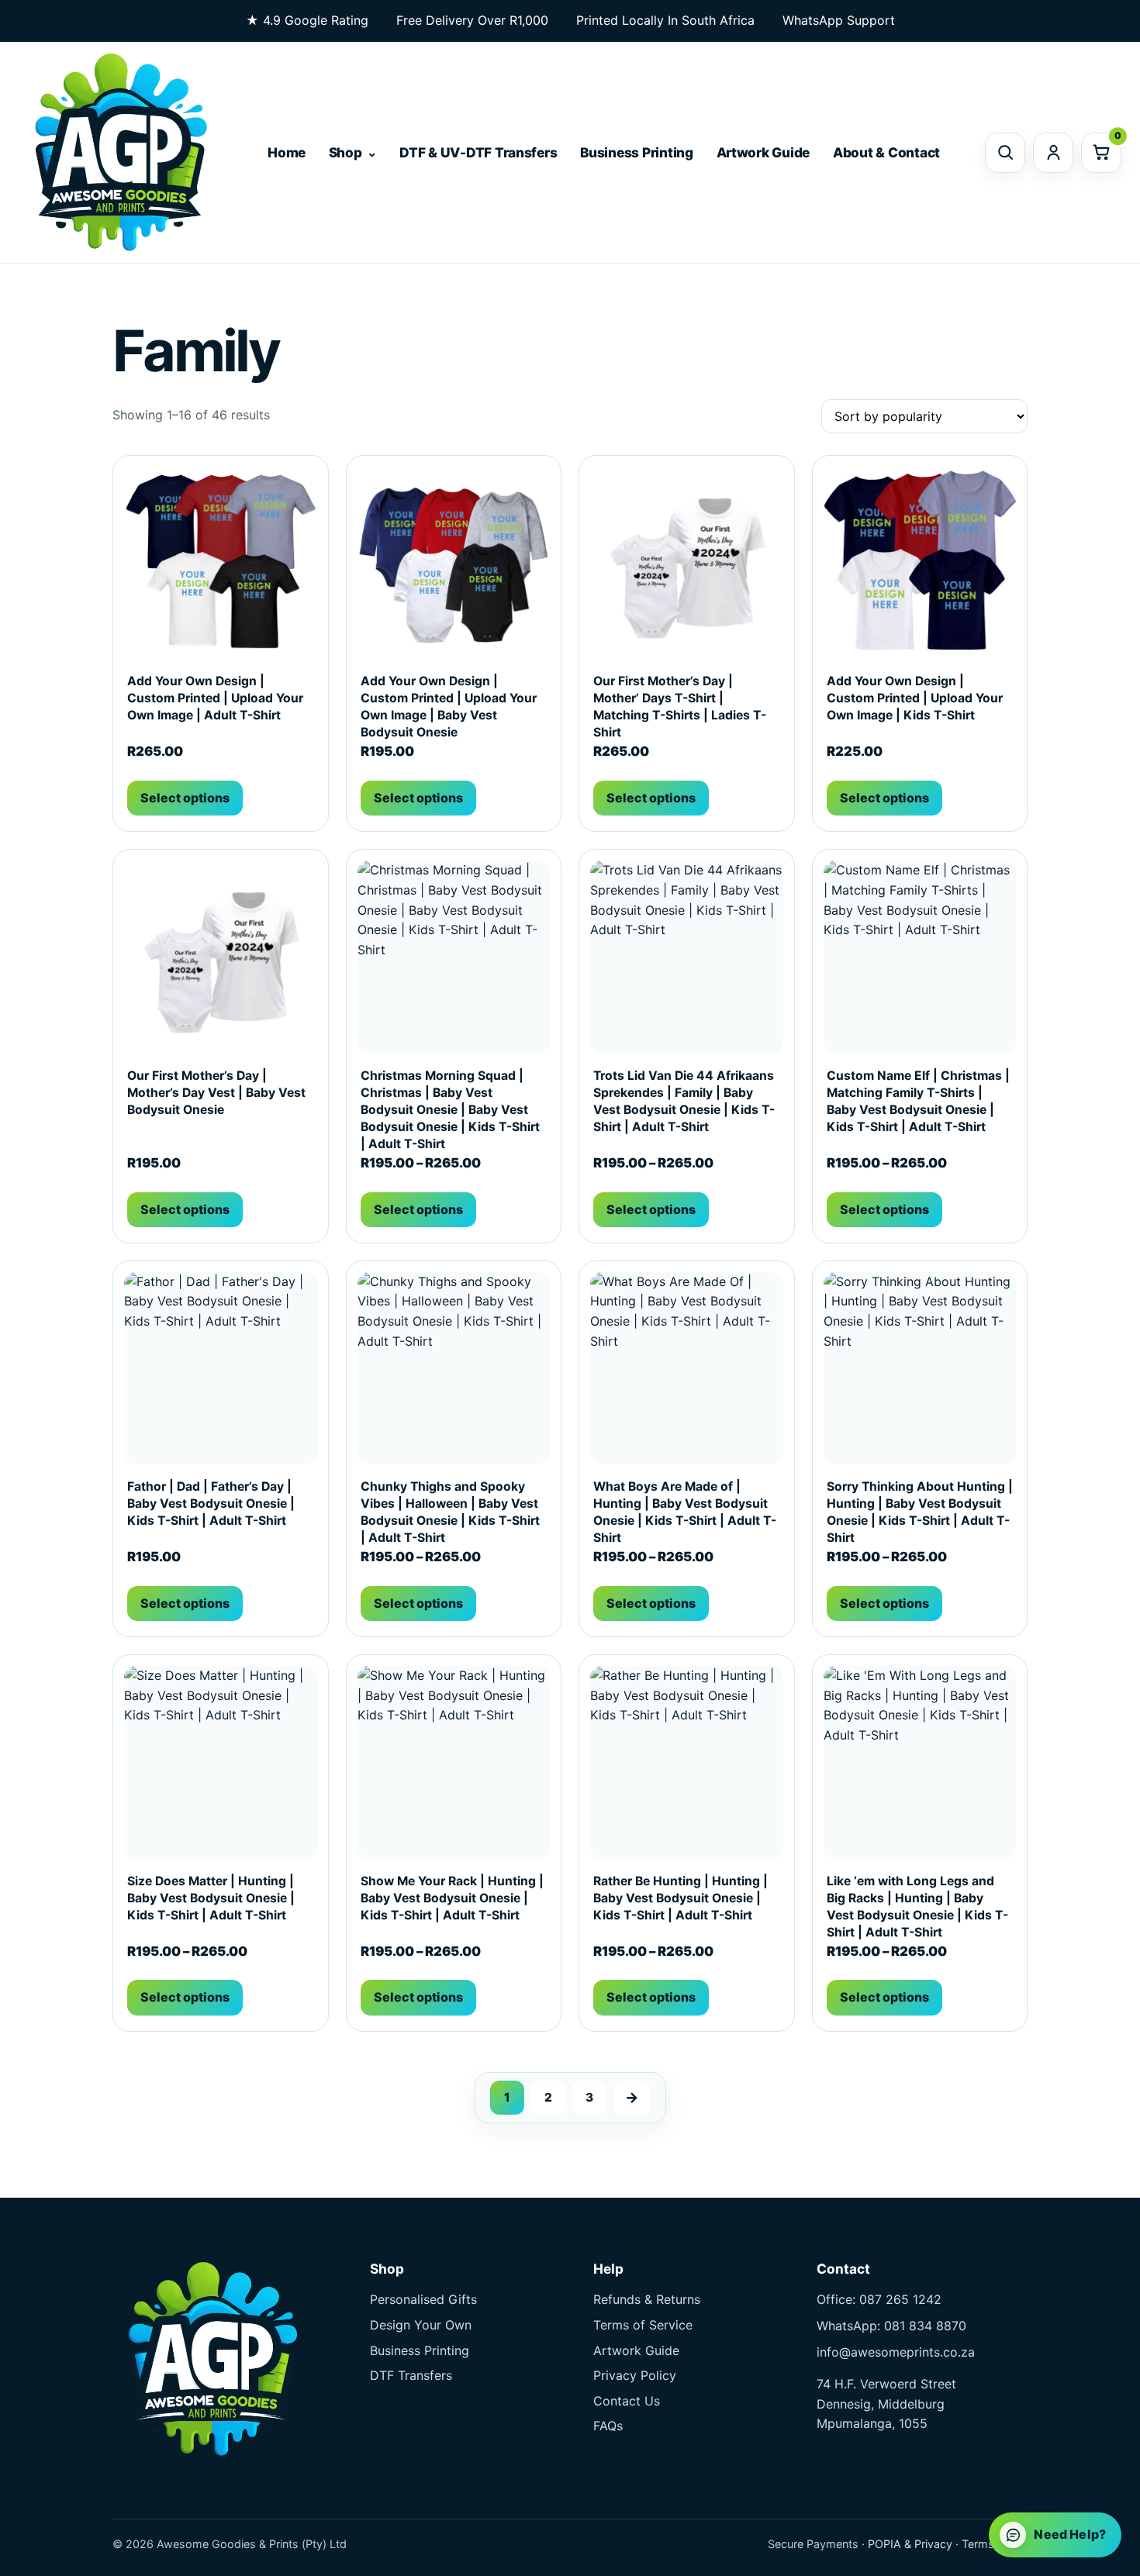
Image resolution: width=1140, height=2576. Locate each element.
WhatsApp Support (839, 20)
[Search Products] (1005, 153)
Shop (345, 152)
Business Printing (637, 152)
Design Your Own (421, 2325)
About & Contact (886, 152)
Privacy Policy (635, 2375)
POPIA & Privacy (910, 2544)
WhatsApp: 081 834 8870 (891, 2326)
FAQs (608, 2426)
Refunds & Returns (647, 2299)
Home (287, 152)
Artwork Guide (763, 152)
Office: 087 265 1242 (879, 2299)
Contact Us (627, 2401)
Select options (185, 798)
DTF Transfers (411, 2375)
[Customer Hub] (1053, 153)
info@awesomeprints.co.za (896, 2352)
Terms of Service (643, 2325)
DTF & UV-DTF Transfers (478, 152)
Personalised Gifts (423, 2299)
